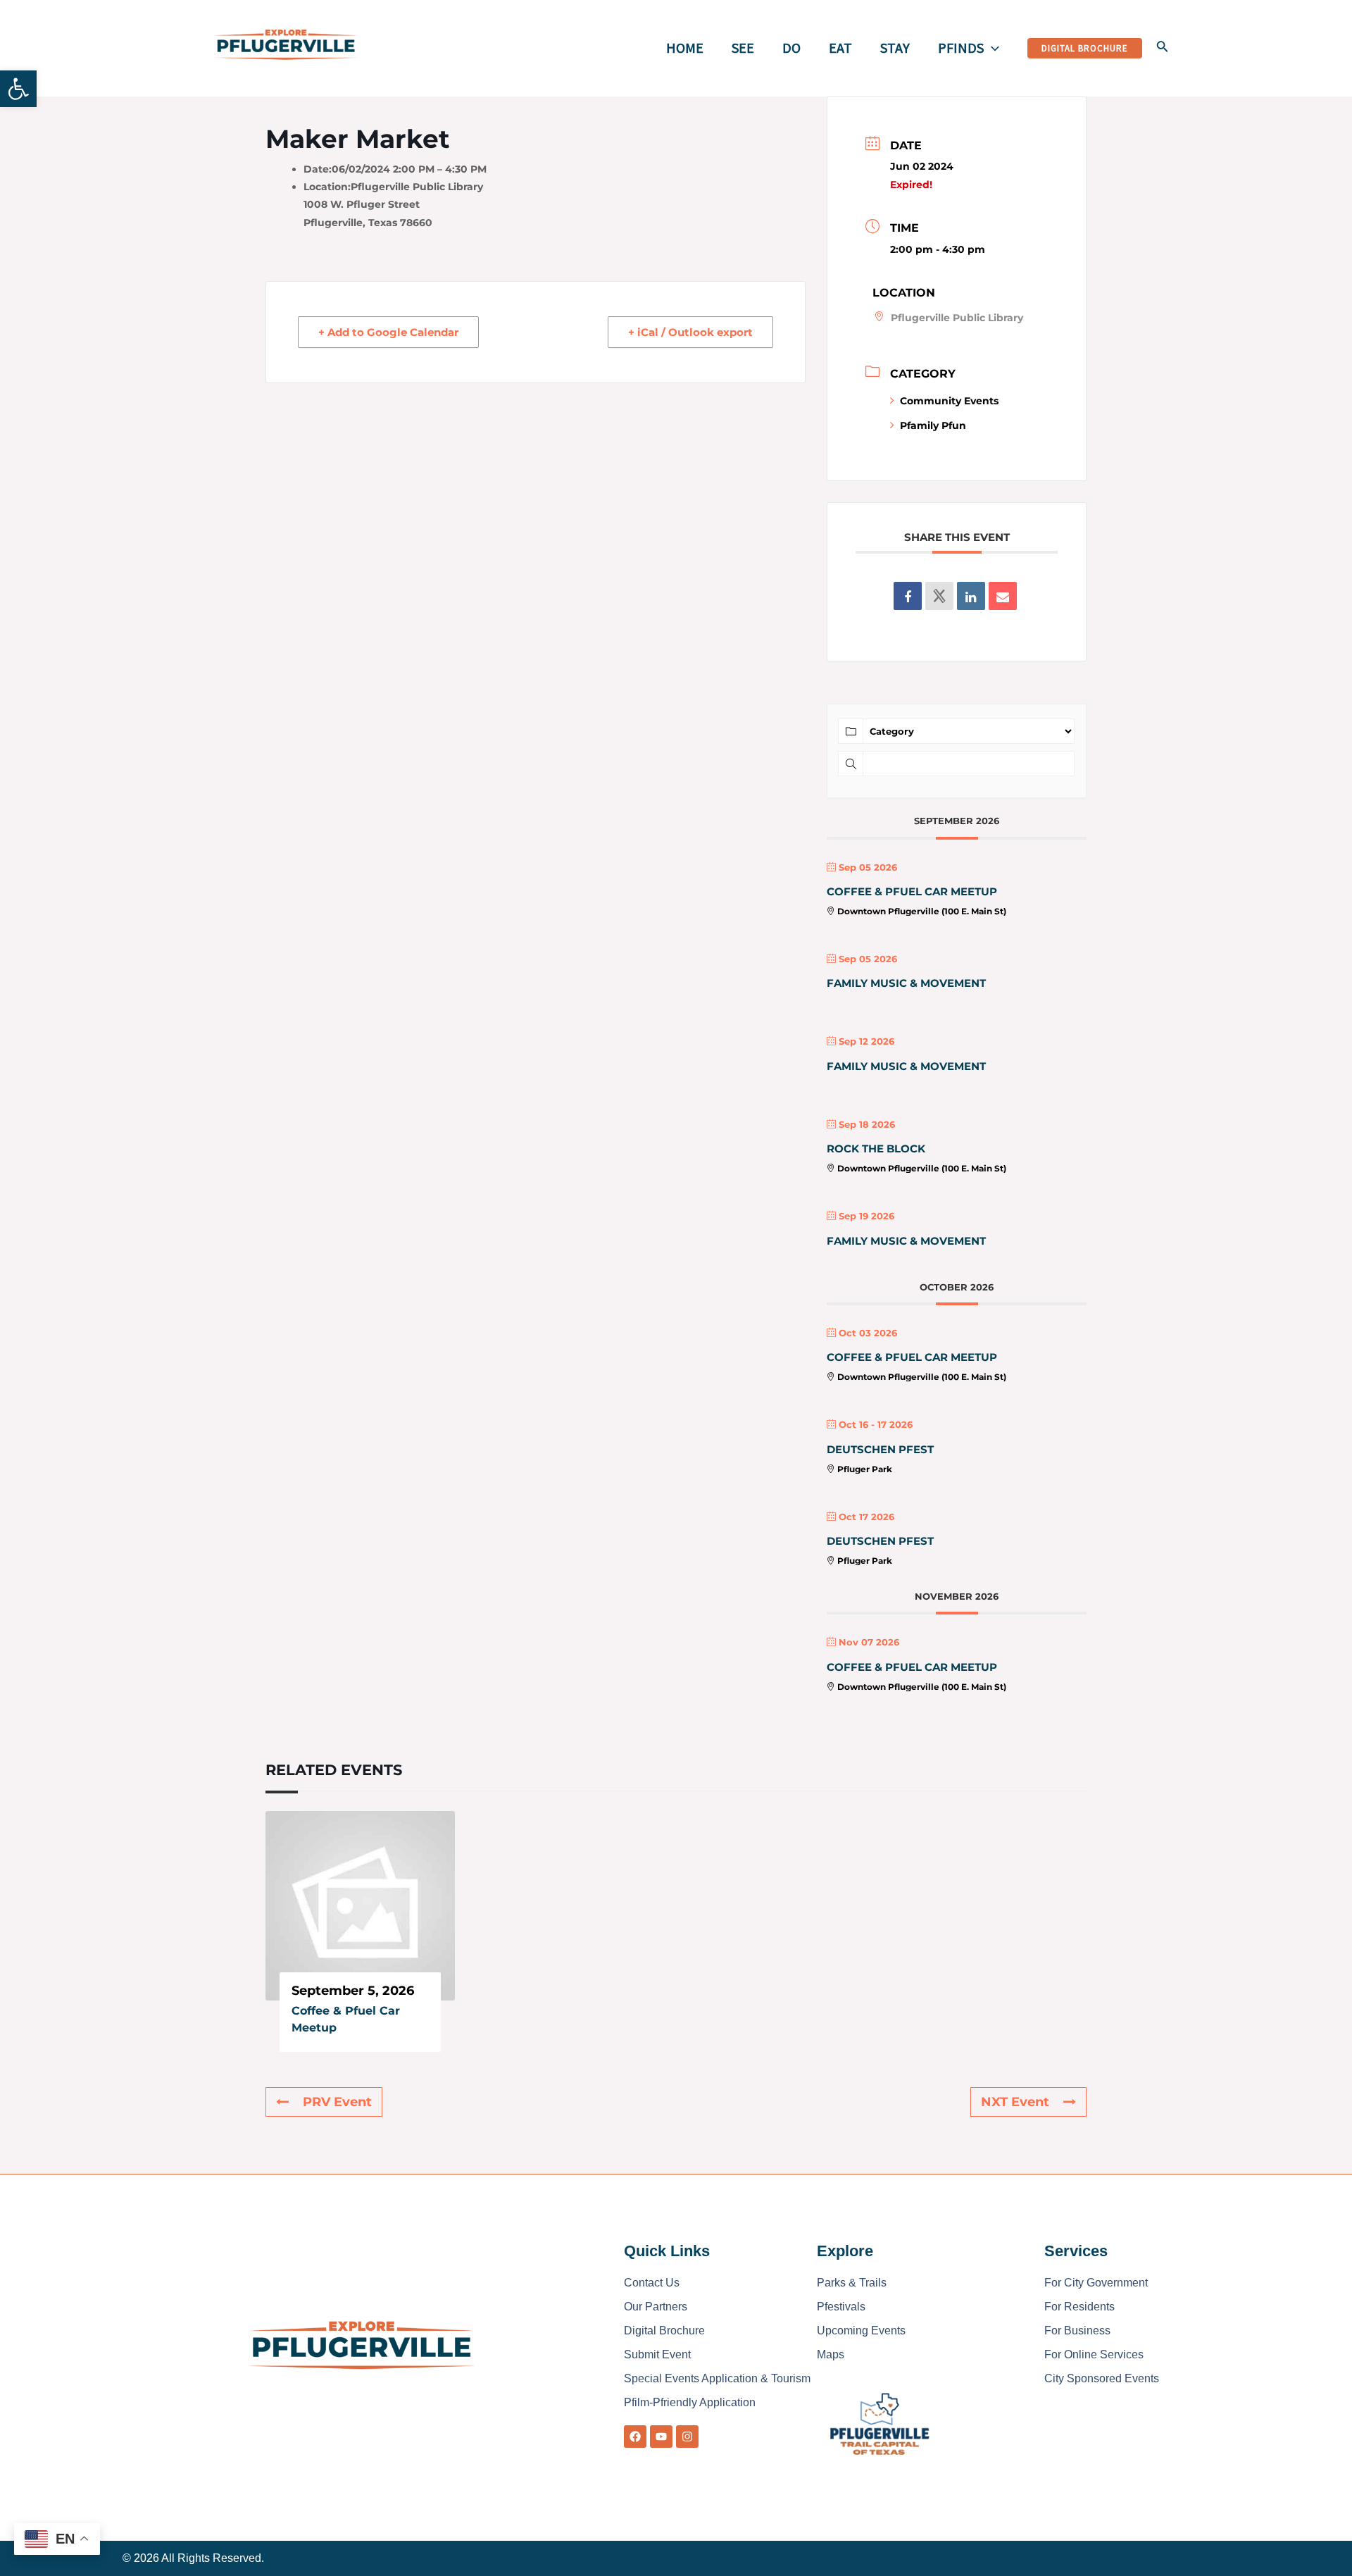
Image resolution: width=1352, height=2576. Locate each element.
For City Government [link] (1096, 2283)
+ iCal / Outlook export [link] (690, 332)
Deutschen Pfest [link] (880, 1449)
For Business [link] (1077, 2331)
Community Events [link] (949, 401)
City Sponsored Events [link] (1102, 2378)
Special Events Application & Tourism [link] (717, 2378)
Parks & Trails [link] (852, 2283)
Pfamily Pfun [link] (933, 425)
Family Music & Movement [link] (906, 983)
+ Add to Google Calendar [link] (388, 332)
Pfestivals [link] (841, 2307)
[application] (991, 48)
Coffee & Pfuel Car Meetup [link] (912, 891)
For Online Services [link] (1094, 2354)
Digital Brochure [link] (664, 2331)
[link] (18, 89)
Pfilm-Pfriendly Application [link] (690, 2402)
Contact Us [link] (652, 2283)
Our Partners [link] (656, 2307)
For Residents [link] (1079, 2307)
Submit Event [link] (657, 2354)
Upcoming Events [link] (861, 2331)
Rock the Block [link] (876, 1149)
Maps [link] (831, 2354)
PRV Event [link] (337, 2102)
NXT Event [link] (1015, 2102)
